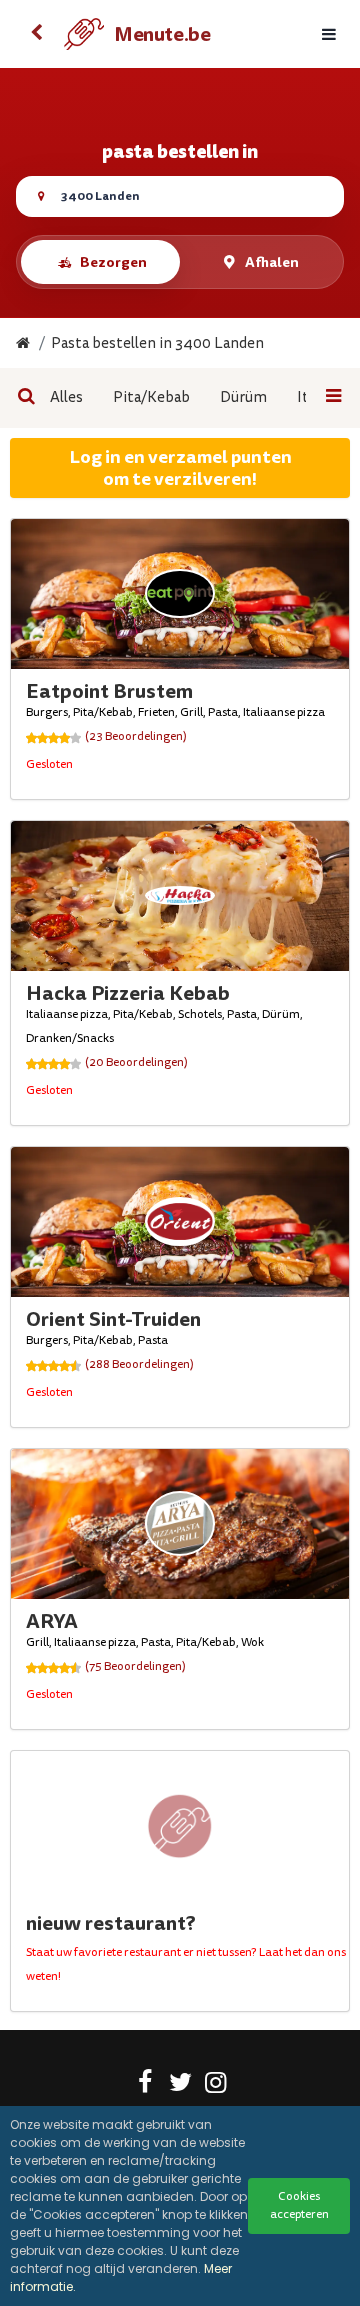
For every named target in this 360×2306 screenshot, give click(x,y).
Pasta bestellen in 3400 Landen (157, 343)
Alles (66, 397)
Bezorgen (113, 262)
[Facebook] (145, 2086)
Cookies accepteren (299, 2205)
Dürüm (243, 397)
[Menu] (329, 34)
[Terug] (36, 34)
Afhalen (272, 262)
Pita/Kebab (151, 397)
